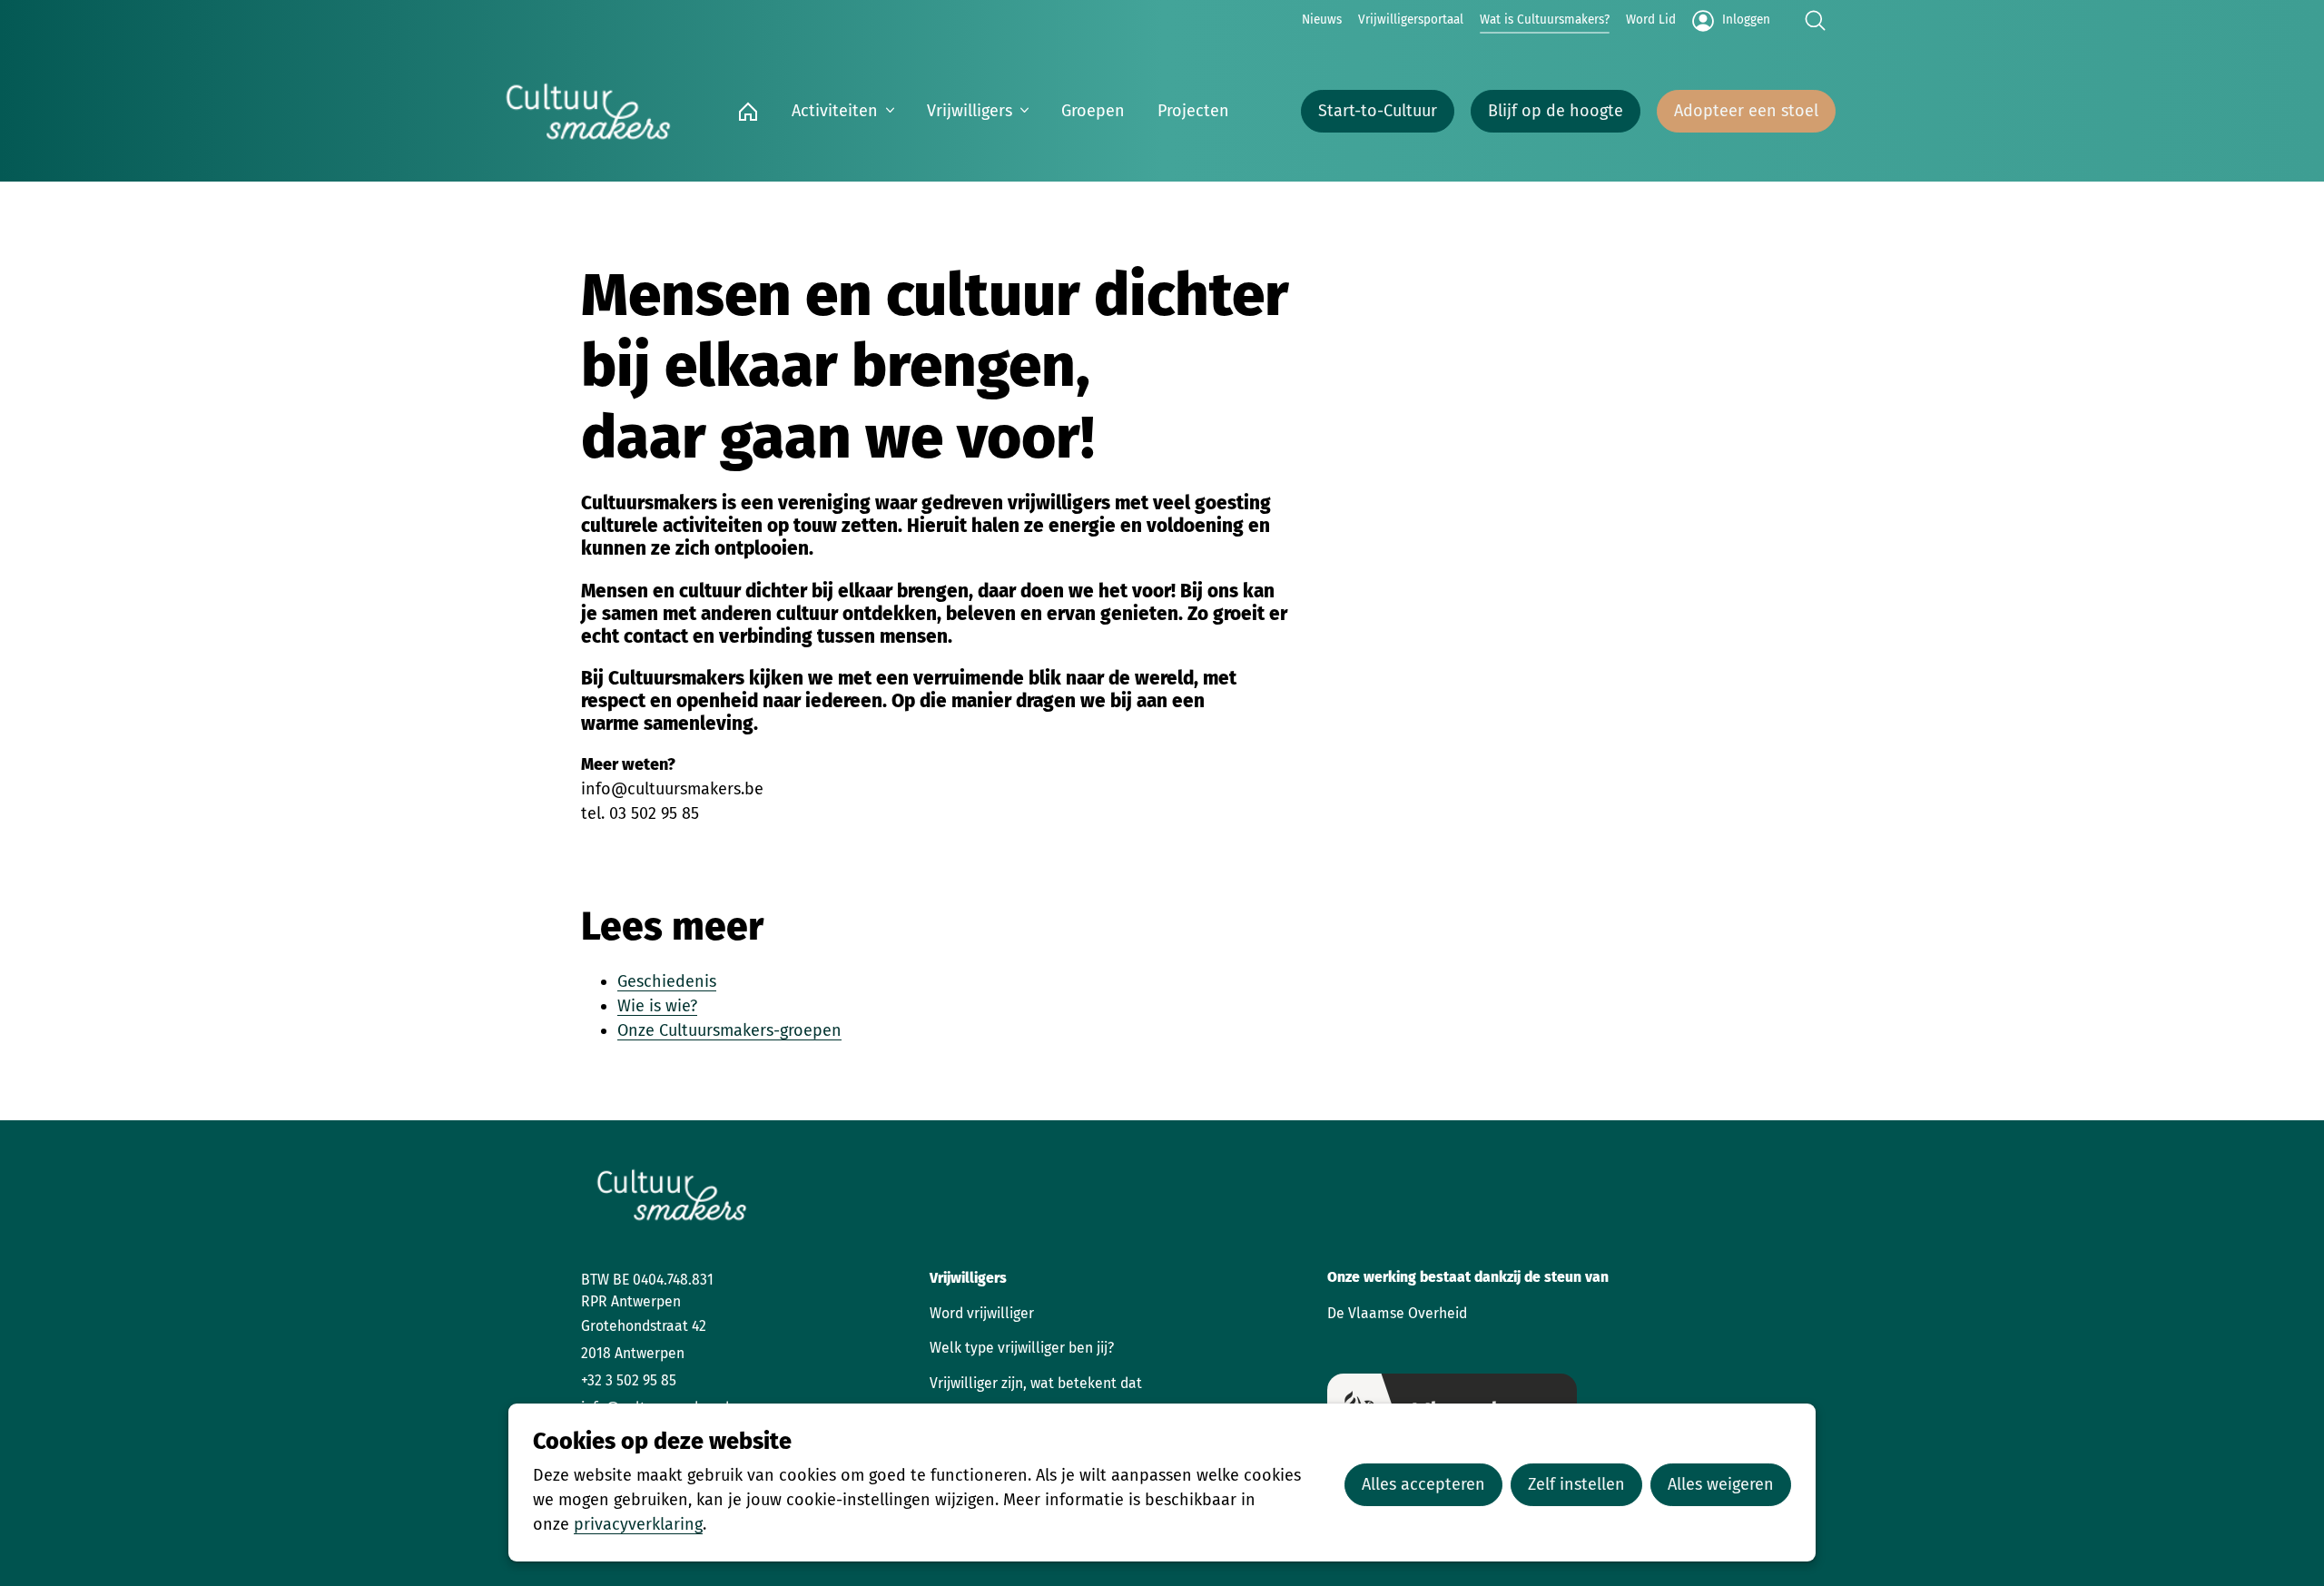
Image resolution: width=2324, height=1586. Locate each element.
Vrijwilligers (970, 111)
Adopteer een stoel (1746, 111)
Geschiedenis (667, 981)
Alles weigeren (1721, 1484)
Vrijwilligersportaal (1411, 20)
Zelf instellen (1576, 1484)
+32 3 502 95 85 (629, 1380)
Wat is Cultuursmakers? (1545, 20)
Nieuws (1322, 20)
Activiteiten (835, 111)
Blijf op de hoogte (1556, 111)
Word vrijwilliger (982, 1313)
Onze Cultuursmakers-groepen (729, 1030)
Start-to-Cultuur (1378, 111)
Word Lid (1651, 20)
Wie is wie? (657, 1006)
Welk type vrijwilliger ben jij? (1022, 1348)
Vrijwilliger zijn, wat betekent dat (1036, 1383)
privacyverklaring (638, 1524)
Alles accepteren (1423, 1484)
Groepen (1093, 111)
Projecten (1193, 111)
